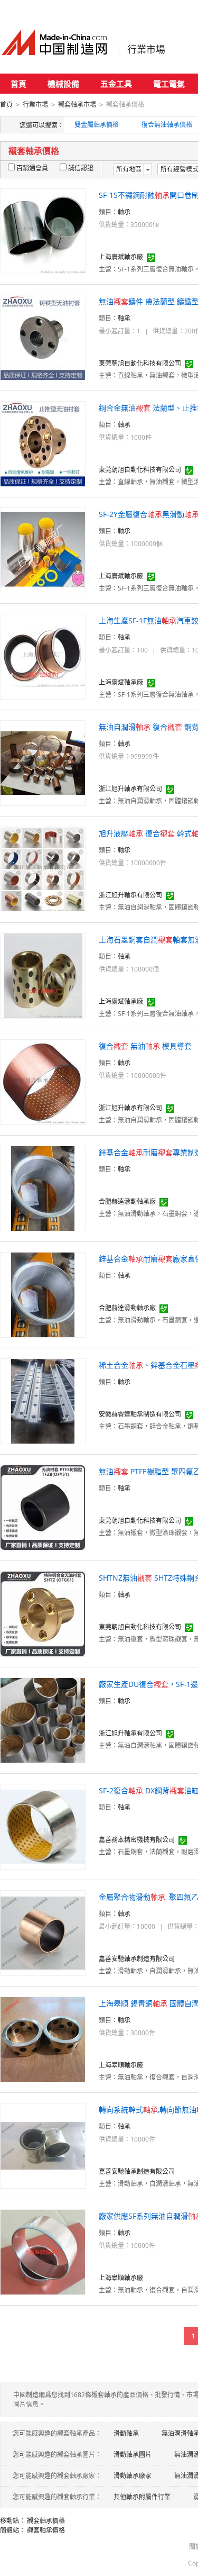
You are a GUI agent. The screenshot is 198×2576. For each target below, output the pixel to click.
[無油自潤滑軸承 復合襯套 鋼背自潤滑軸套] (43, 762)
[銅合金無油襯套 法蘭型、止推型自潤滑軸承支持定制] (43, 443)
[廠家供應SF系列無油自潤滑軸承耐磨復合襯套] (43, 2251)
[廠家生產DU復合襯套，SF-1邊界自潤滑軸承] (43, 1720)
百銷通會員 (32, 168)
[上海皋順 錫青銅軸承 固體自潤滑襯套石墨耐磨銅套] (43, 2039)
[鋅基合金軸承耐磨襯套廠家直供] (43, 1294)
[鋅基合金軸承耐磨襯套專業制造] (43, 1188)
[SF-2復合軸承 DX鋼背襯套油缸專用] (43, 1826)
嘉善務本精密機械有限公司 (137, 1840)
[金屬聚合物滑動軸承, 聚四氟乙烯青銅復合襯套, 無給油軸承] (43, 1932)
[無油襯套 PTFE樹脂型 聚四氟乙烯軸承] (43, 1507)
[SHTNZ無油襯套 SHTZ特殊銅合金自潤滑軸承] (43, 1613)
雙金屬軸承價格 (97, 125)
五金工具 (116, 84)
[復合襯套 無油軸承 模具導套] (43, 1081)
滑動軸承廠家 (133, 2476)
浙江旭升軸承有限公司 (130, 789)
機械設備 (63, 84)
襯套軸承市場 (77, 105)
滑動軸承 (126, 2433)
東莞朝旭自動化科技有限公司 (140, 363)
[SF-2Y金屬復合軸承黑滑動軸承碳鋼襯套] (43, 550)
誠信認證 (81, 168)
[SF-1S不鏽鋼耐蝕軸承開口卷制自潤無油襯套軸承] (43, 230)
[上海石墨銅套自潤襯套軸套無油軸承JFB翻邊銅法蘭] (43, 975)
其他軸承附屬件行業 (142, 2497)
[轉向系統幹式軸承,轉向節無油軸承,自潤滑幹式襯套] (43, 2145)
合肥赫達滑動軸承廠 (127, 1201)
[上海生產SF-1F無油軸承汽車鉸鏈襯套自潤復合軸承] (43, 656)
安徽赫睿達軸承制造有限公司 (140, 1414)
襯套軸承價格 (46, 2521)
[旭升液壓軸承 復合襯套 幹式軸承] (43, 869)
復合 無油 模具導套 (145, 1046)
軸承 (124, 212)
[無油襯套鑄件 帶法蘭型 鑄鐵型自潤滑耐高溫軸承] (43, 337)
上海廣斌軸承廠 (121, 257)
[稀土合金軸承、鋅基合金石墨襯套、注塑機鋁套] (43, 1400)
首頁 (18, 84)
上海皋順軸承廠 (121, 2065)
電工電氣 (169, 84)
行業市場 (146, 49)
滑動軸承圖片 (133, 2455)
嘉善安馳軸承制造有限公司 (137, 1959)
